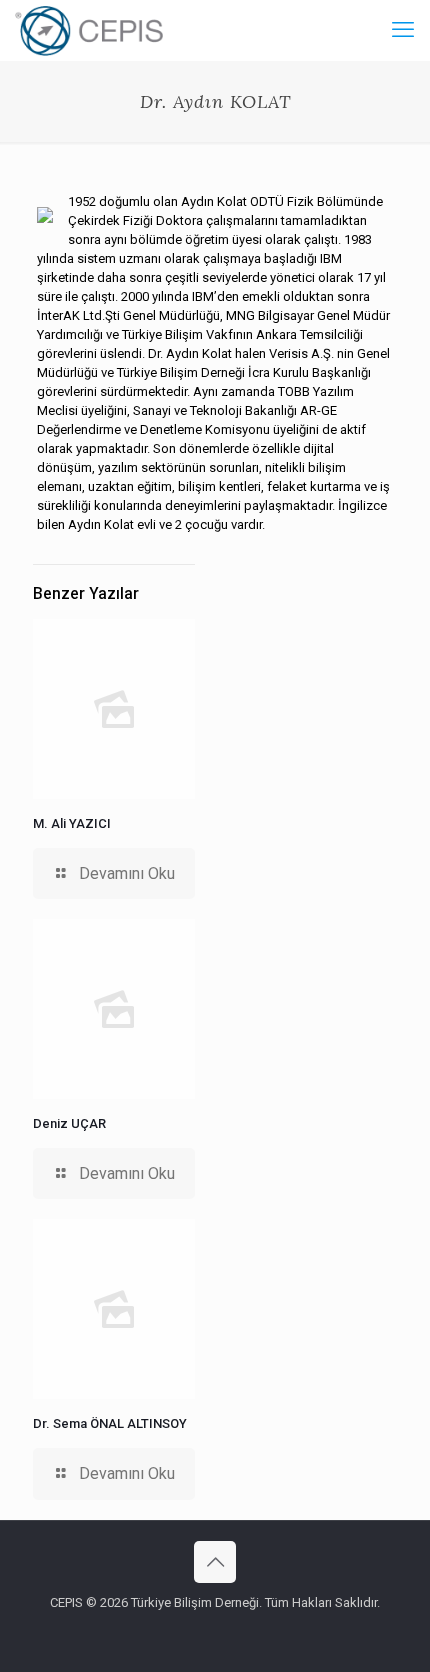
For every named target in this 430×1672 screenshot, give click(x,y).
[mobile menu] (403, 30)
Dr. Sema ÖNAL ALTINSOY (110, 1423)
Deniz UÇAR (69, 1123)
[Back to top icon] (215, 1562)
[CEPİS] (89, 30)
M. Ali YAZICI (72, 823)
